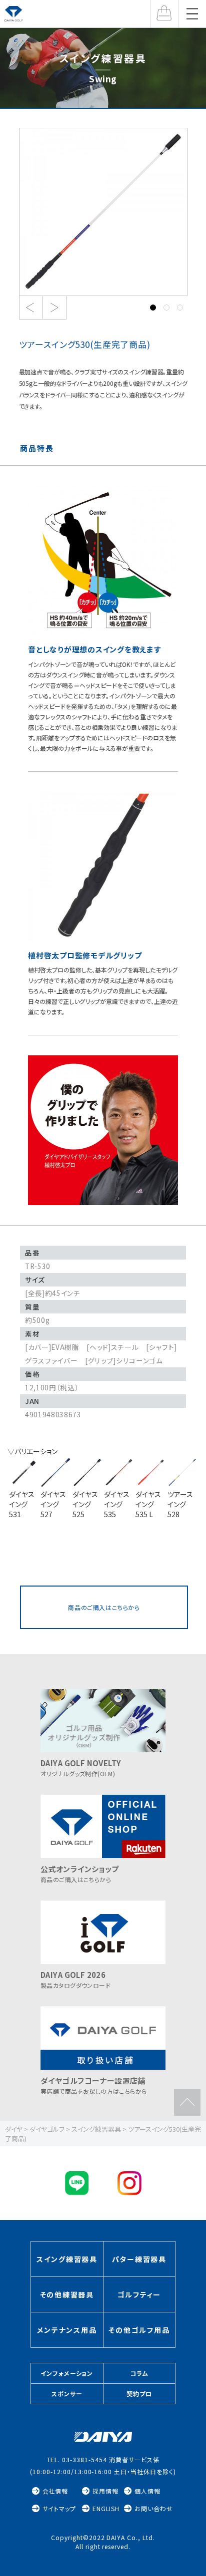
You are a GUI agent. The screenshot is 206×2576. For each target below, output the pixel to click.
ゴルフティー (139, 2294)
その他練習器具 (67, 2294)
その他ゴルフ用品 (139, 2330)
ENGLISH (106, 2508)
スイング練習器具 (67, 2259)
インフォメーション (67, 2373)
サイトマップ (59, 2508)
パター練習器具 (139, 2259)
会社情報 (55, 2491)
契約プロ (139, 2394)
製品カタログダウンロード (75, 1979)
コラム (139, 2373)
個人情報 (147, 2491)
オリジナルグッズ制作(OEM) (81, 1768)
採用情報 (105, 2491)
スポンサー (67, 2394)
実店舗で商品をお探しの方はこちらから (94, 2085)
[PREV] (31, 308)
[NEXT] (54, 308)
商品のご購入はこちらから (104, 1607)
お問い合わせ (154, 2508)
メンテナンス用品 (67, 2330)
